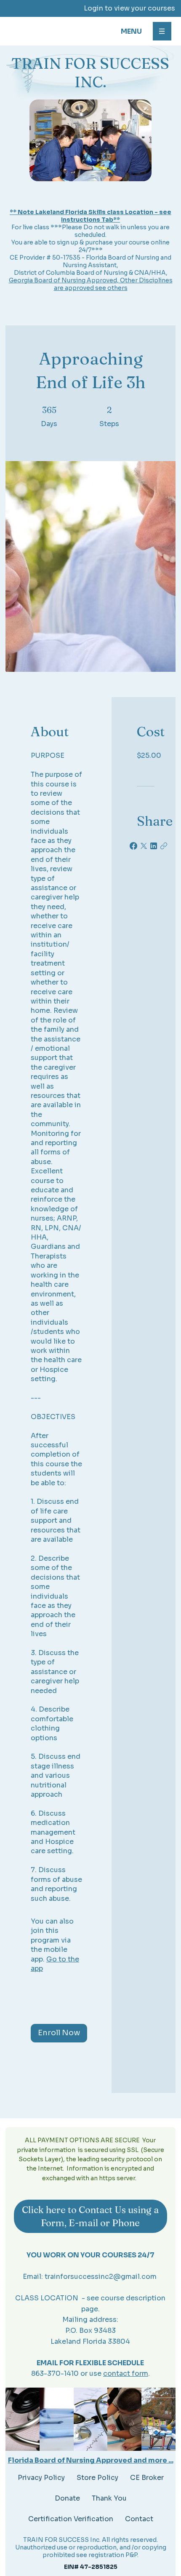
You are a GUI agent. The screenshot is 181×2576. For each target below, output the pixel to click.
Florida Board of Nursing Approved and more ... (91, 2460)
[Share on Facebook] (133, 846)
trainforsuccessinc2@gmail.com (101, 2277)
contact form (126, 2373)
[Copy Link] (164, 846)
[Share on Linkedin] (154, 846)
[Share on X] (144, 846)
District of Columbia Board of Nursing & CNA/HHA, (91, 273)
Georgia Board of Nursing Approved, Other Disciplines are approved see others (91, 284)
